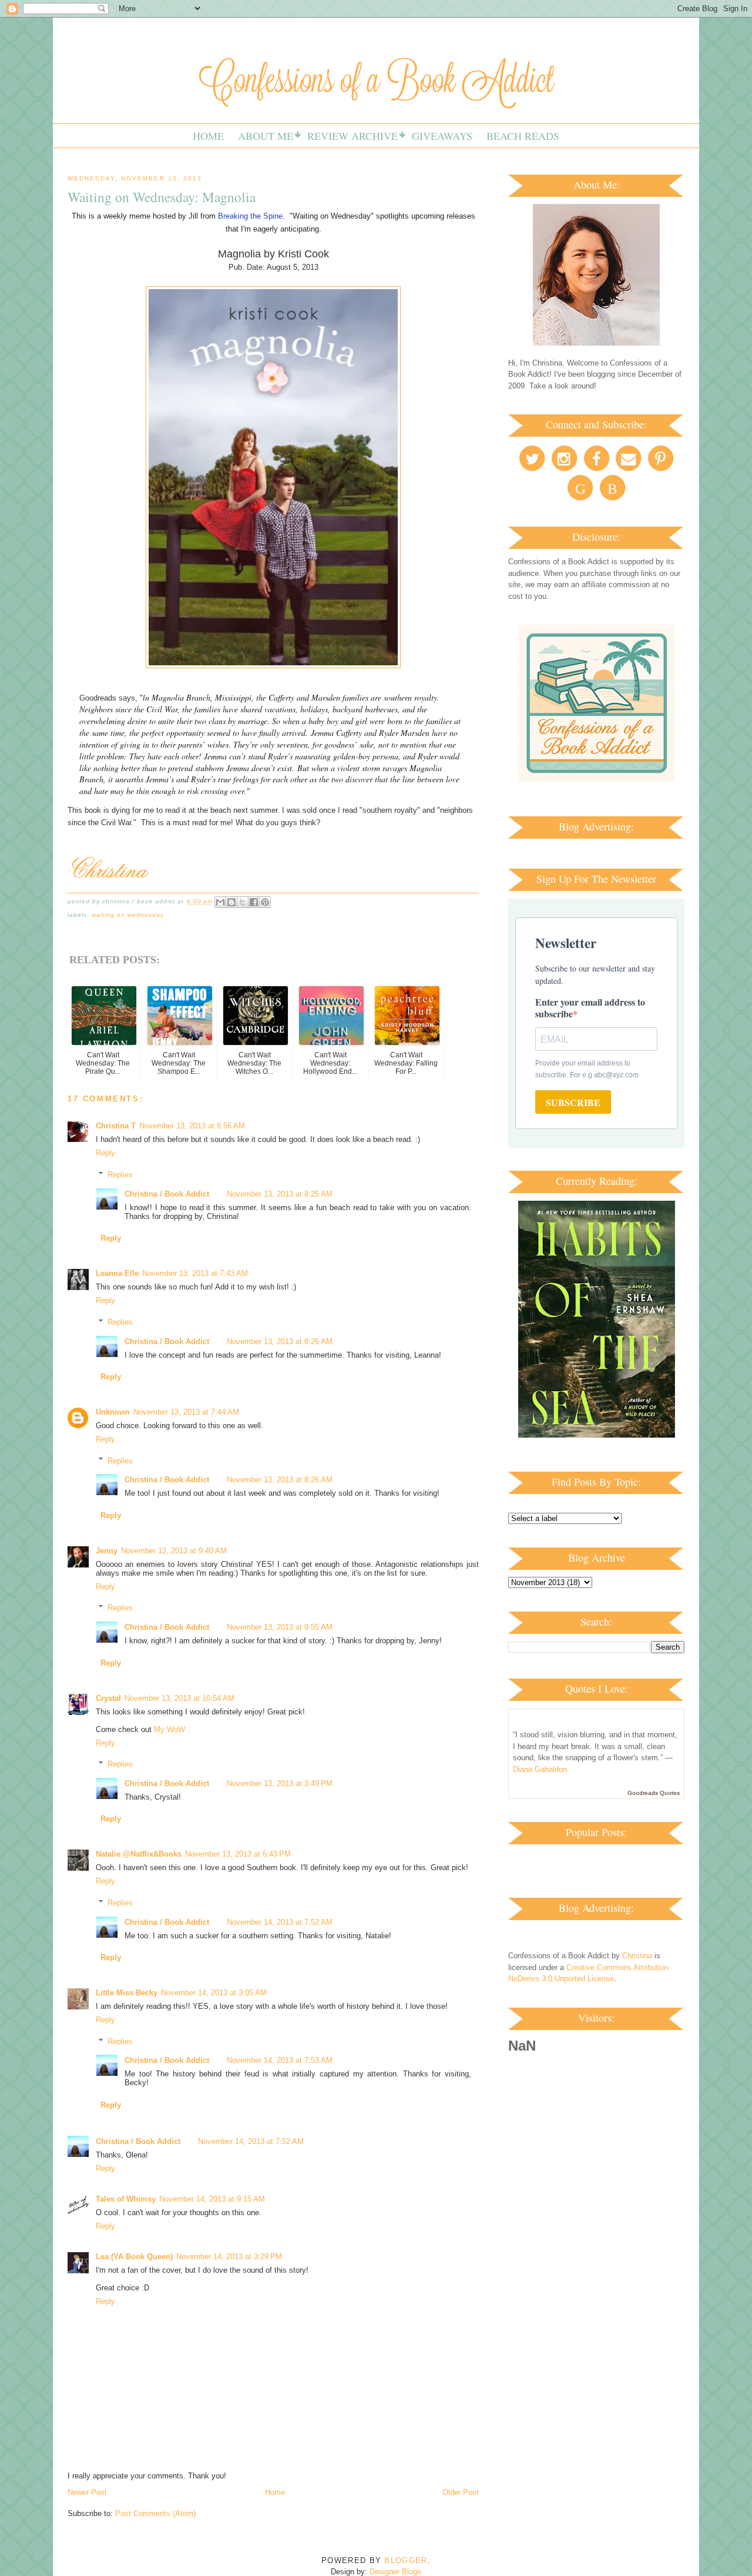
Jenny (107, 1551)
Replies (120, 1175)
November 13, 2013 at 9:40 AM (174, 1551)
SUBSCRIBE (573, 1102)
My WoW (169, 1729)
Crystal (108, 1698)
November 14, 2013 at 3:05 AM (214, 1993)
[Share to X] (243, 902)
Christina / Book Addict (167, 1194)
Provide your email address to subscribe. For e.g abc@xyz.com (587, 1069)
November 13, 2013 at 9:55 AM (280, 1627)
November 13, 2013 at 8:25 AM (280, 1194)
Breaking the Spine (250, 216)
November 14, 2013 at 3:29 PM (229, 2257)
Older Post (461, 2492)
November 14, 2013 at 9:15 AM (212, 2199)
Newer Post (87, 2492)
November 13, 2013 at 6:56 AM (192, 1126)
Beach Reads (523, 136)
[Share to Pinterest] (265, 902)
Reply (105, 1153)
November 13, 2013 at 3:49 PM (280, 1783)
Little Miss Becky (127, 1993)
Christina (637, 1956)
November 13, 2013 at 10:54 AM (179, 1698)
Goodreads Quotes (654, 1793)
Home (208, 136)
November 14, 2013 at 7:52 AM (280, 1922)
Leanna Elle (117, 1273)
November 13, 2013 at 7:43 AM (195, 1273)
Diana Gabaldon (540, 1769)
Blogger (406, 2560)
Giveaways (442, 136)
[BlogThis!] (231, 902)
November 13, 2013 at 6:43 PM (238, 1854)
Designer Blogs (395, 2572)
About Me (266, 136)
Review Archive (352, 136)
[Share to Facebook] (254, 902)
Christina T (116, 1126)
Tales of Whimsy (126, 2199)
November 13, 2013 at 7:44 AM (186, 1412)
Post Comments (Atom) (155, 2513)
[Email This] (220, 902)
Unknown (113, 1412)
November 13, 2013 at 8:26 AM (280, 1341)
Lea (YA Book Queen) (134, 2257)
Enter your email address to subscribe (590, 1008)
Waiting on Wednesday (128, 915)
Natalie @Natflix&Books (139, 1854)
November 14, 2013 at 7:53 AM (280, 2060)
